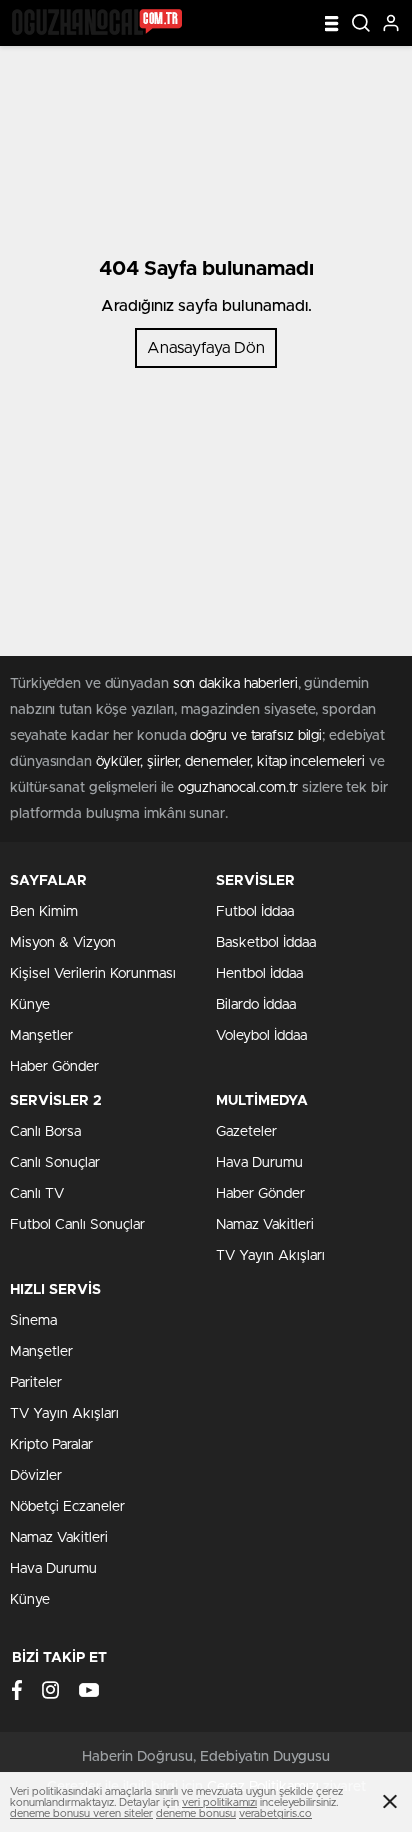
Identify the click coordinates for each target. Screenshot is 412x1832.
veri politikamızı (219, 1802)
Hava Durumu (259, 1163)
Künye (30, 1005)
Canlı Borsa (45, 1132)
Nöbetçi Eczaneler (67, 1507)
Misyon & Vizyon (63, 943)
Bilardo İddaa (256, 1005)
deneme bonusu (196, 1813)
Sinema (33, 1321)
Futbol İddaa (255, 912)
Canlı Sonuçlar (55, 1163)
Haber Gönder (54, 1067)
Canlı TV (37, 1194)
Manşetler (41, 1036)
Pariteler (36, 1383)
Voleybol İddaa (261, 1036)
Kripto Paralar (51, 1445)
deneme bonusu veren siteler (81, 1813)
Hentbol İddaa (259, 974)
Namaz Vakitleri (265, 1225)
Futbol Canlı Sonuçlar (77, 1225)
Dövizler (36, 1476)
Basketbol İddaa (266, 943)
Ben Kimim (44, 912)
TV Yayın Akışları (270, 1256)
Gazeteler (246, 1132)
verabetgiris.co (275, 1813)
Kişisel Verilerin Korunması (93, 974)
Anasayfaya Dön (206, 348)
